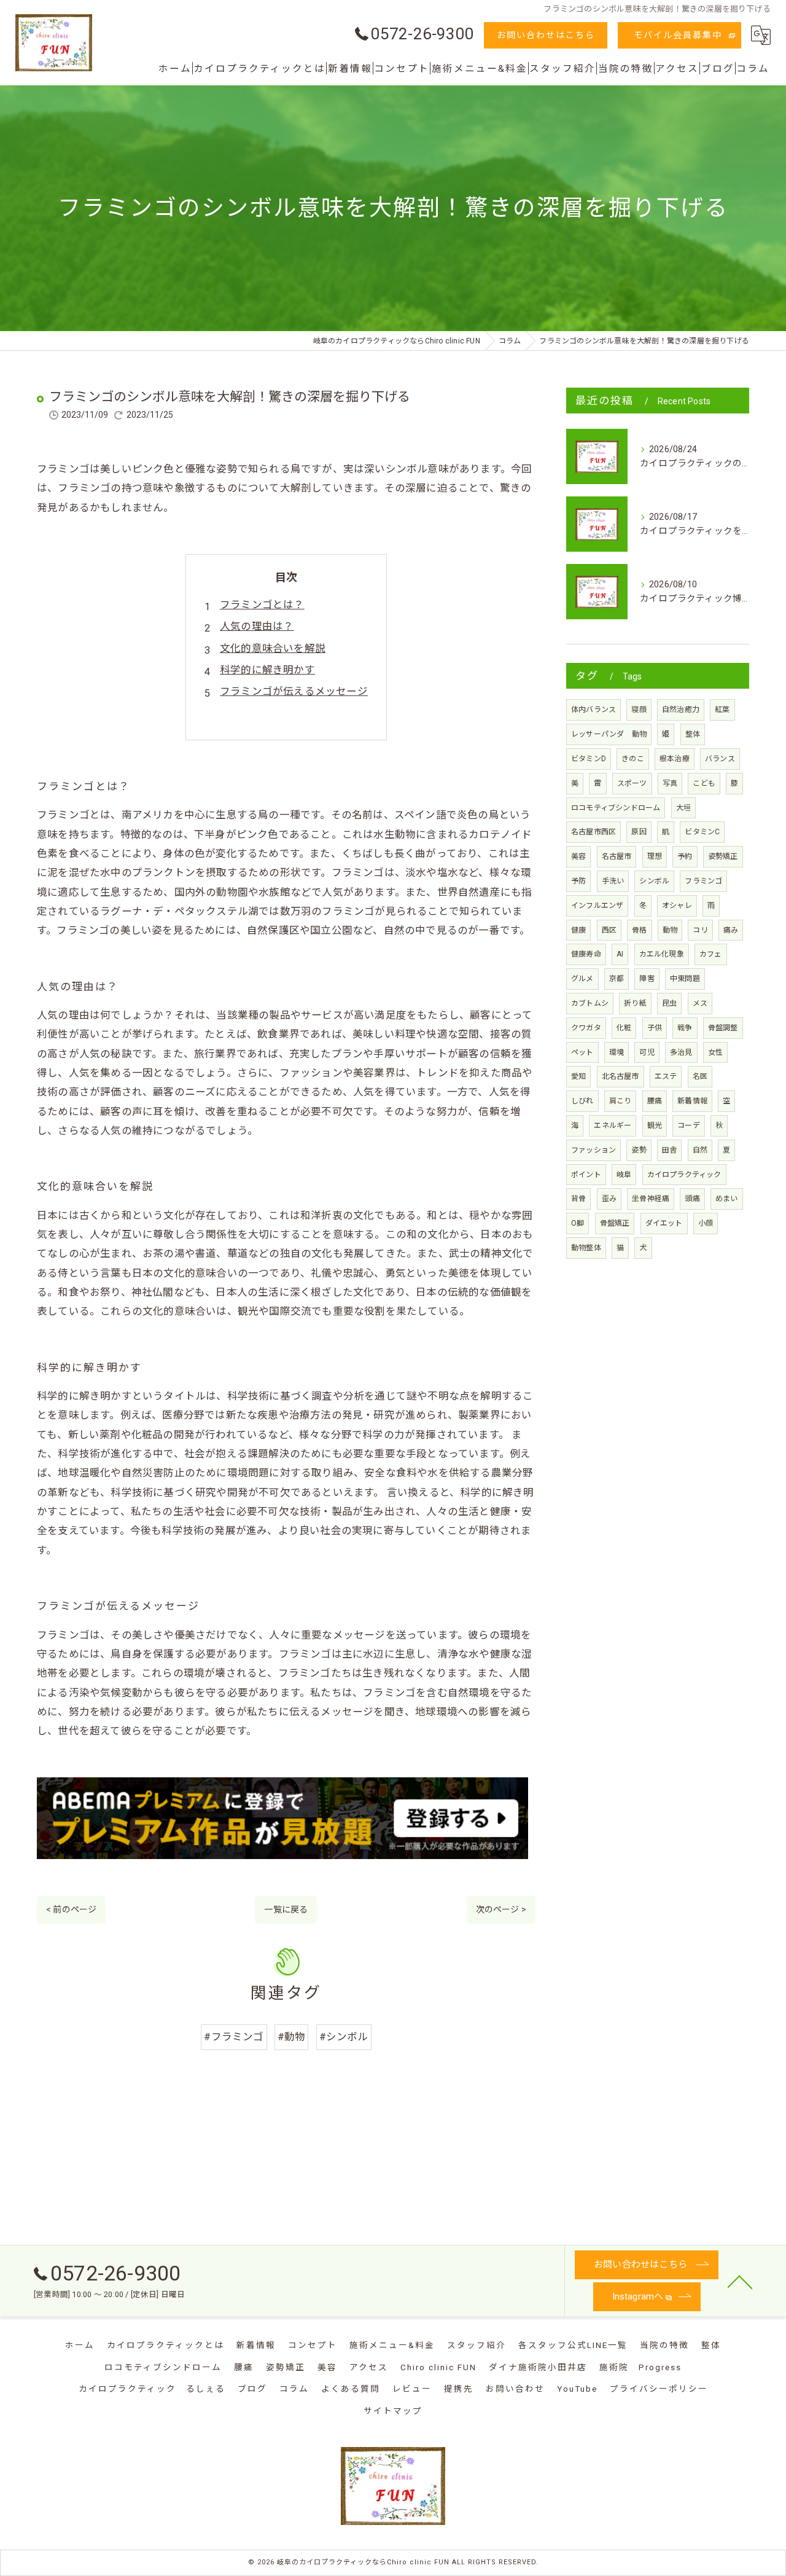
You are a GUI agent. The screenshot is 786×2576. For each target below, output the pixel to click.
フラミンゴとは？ (262, 605)
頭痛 (692, 1199)
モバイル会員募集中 (678, 35)
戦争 (685, 1028)
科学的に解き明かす (267, 670)
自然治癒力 (681, 710)
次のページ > (501, 1909)
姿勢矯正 (723, 856)
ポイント (586, 1175)
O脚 (578, 1223)
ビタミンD (589, 759)
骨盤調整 (723, 1028)
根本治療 (675, 759)
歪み (609, 1199)
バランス (720, 759)
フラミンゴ (703, 881)
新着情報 (692, 1101)
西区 (609, 930)
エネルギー (613, 1126)
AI (620, 954)
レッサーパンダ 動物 (609, 734)
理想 (655, 856)
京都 (617, 979)
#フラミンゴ (234, 2037)
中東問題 (685, 979)
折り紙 (635, 1003)
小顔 (706, 1223)
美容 (578, 856)
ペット (582, 1052)
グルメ (582, 979)
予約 (685, 856)
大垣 (683, 808)
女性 (715, 1052)
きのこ (633, 759)
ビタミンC (702, 832)
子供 (655, 1028)
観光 (655, 1126)
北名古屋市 (621, 1076)
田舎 (669, 1150)
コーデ (689, 1126)
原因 (639, 832)
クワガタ (586, 1028)
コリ (700, 930)
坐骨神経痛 (651, 1199)
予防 (578, 881)
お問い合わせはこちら (546, 35)
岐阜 (624, 1175)
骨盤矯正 (615, 1223)
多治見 (681, 1052)
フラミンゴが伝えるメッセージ (294, 691)
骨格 (639, 930)
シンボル (654, 881)
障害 (647, 979)
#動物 (292, 2037)
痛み (731, 930)
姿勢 (639, 1150)
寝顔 (639, 710)
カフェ (711, 954)
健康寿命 (586, 954)
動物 (670, 930)
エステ (666, 1076)
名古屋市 (617, 856)
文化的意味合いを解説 (273, 648)
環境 (617, 1052)
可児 (647, 1052)
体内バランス (593, 710)
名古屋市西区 (593, 832)
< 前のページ (71, 1909)
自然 (700, 1150)
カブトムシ (590, 1003)
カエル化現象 (662, 954)
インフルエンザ (597, 906)
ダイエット (664, 1223)
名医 (700, 1076)
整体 (693, 734)
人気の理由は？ (257, 626)
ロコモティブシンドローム (616, 808)
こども (704, 783)
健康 (578, 930)
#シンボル (344, 2037)
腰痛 (655, 1101)
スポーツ (632, 783)
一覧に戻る (286, 1909)
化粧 (624, 1028)
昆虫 (669, 1003)
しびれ (582, 1101)
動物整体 (586, 1248)
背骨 (578, 1199)
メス (700, 1003)
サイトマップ (393, 2411)
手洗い (613, 881)
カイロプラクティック (684, 1175)
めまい (727, 1199)
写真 (670, 783)
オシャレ (677, 906)
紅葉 (722, 710)
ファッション (593, 1150)
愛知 (578, 1076)
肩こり (621, 1101)
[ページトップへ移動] (740, 2281)
